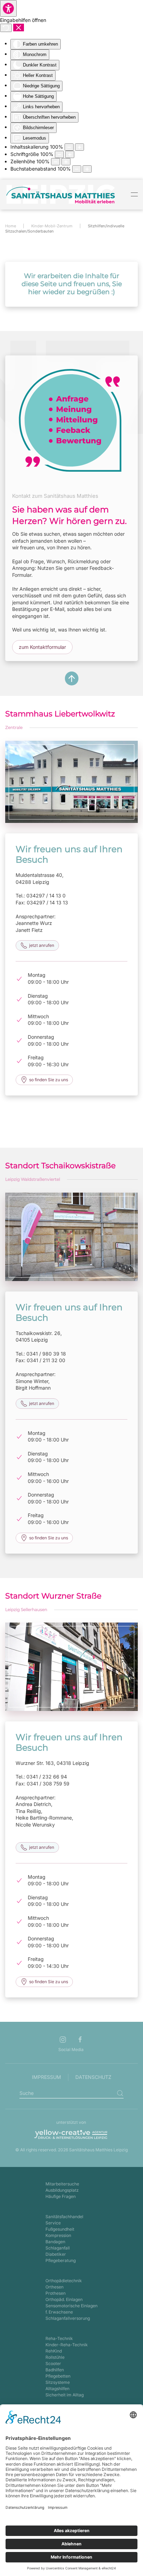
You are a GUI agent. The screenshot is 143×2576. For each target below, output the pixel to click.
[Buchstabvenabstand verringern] (77, 169)
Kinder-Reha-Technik (67, 2345)
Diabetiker (56, 2254)
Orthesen (54, 2287)
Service (53, 2223)
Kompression (58, 2235)
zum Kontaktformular (42, 647)
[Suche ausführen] (120, 2093)
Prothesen (56, 2293)
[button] (134, 195)
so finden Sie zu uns (49, 1080)
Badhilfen (55, 2370)
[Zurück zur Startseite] (61, 195)
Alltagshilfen (57, 2389)
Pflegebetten (58, 2376)
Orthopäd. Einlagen (64, 2299)
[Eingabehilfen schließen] (19, 28)
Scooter (53, 2363)
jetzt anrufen (42, 945)
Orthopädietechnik (64, 2281)
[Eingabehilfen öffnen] (8, 8)
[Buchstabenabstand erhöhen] (87, 169)
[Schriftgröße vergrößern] (70, 154)
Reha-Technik (59, 2338)
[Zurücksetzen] (6, 28)
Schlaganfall (58, 2248)
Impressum (47, 2077)
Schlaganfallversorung (68, 2318)
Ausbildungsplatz (62, 2190)
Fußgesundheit (60, 2229)
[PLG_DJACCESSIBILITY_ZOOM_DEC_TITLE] (69, 147)
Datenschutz (93, 2077)
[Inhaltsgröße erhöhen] (79, 147)
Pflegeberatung (61, 2260)
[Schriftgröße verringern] (59, 154)
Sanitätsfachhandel (64, 2217)
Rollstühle (55, 2357)
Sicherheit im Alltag (65, 2395)
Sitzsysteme (58, 2382)
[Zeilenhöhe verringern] (56, 162)
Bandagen (55, 2242)
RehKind (54, 2351)
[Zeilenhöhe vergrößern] (66, 162)
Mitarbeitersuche (62, 2184)
